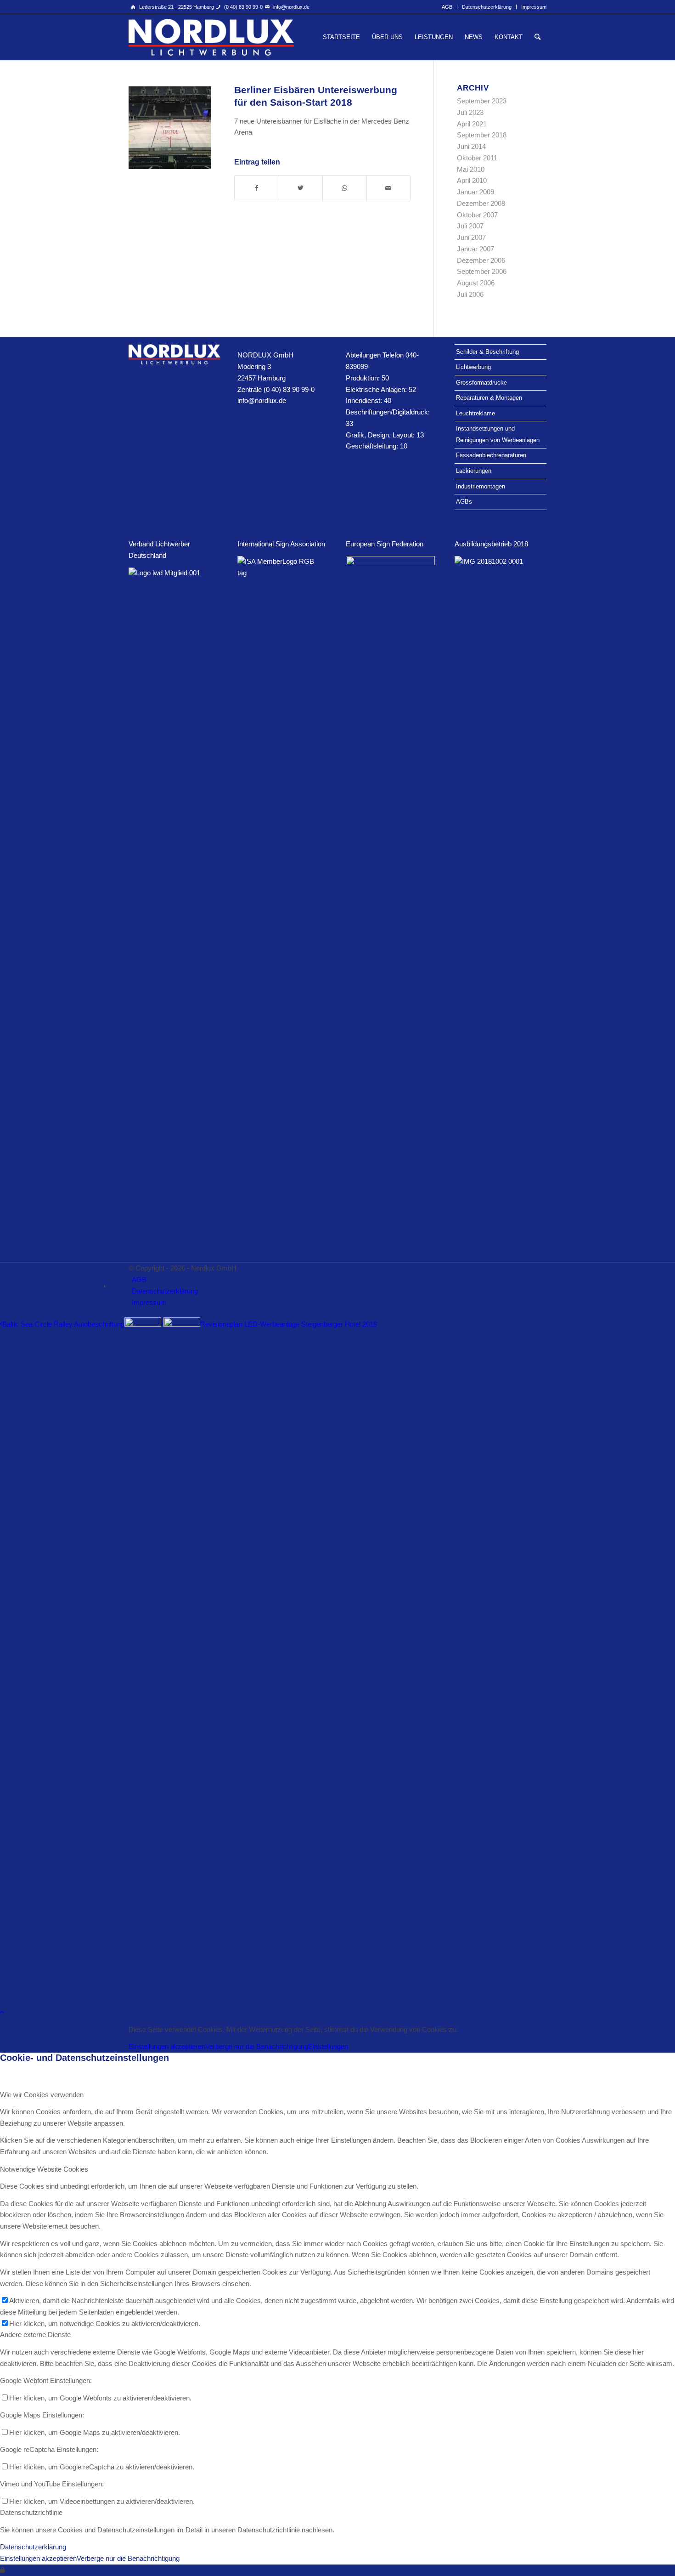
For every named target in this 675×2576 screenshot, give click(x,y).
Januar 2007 (475, 249)
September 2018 (482, 135)
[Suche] (537, 37)
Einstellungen (328, 2046)
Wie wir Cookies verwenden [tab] (42, 2095)
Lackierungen (474, 471)
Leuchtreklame (475, 413)
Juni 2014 (471, 146)
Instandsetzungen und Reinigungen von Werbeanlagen (498, 434)
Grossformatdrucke (481, 383)
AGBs (464, 502)
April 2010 (472, 180)
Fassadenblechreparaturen (491, 455)
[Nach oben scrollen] (2, 2012)
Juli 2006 (470, 294)
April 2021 (472, 124)
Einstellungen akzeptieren (167, 2046)
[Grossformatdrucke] (170, 128)
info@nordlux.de (291, 7)
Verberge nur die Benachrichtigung (257, 2046)
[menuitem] (447, 7)
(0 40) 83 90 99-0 (243, 7)
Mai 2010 (471, 169)
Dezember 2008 (481, 203)
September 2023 (482, 101)
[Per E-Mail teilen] (389, 188)
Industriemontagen (481, 486)
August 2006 (476, 283)
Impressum (534, 7)
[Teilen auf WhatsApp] (345, 188)
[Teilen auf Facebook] (257, 188)
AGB (447, 7)
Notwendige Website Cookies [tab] (44, 2169)
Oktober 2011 (477, 158)
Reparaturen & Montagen (489, 398)
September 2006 (482, 271)
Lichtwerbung (473, 367)
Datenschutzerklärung (487, 7)
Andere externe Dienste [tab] (35, 2335)
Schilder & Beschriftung (487, 352)
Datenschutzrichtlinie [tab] (31, 2512)
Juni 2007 (471, 237)
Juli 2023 (470, 112)
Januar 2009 (475, 192)
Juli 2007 (470, 226)
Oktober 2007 (477, 215)
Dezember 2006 (481, 260)
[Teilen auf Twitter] (301, 188)
